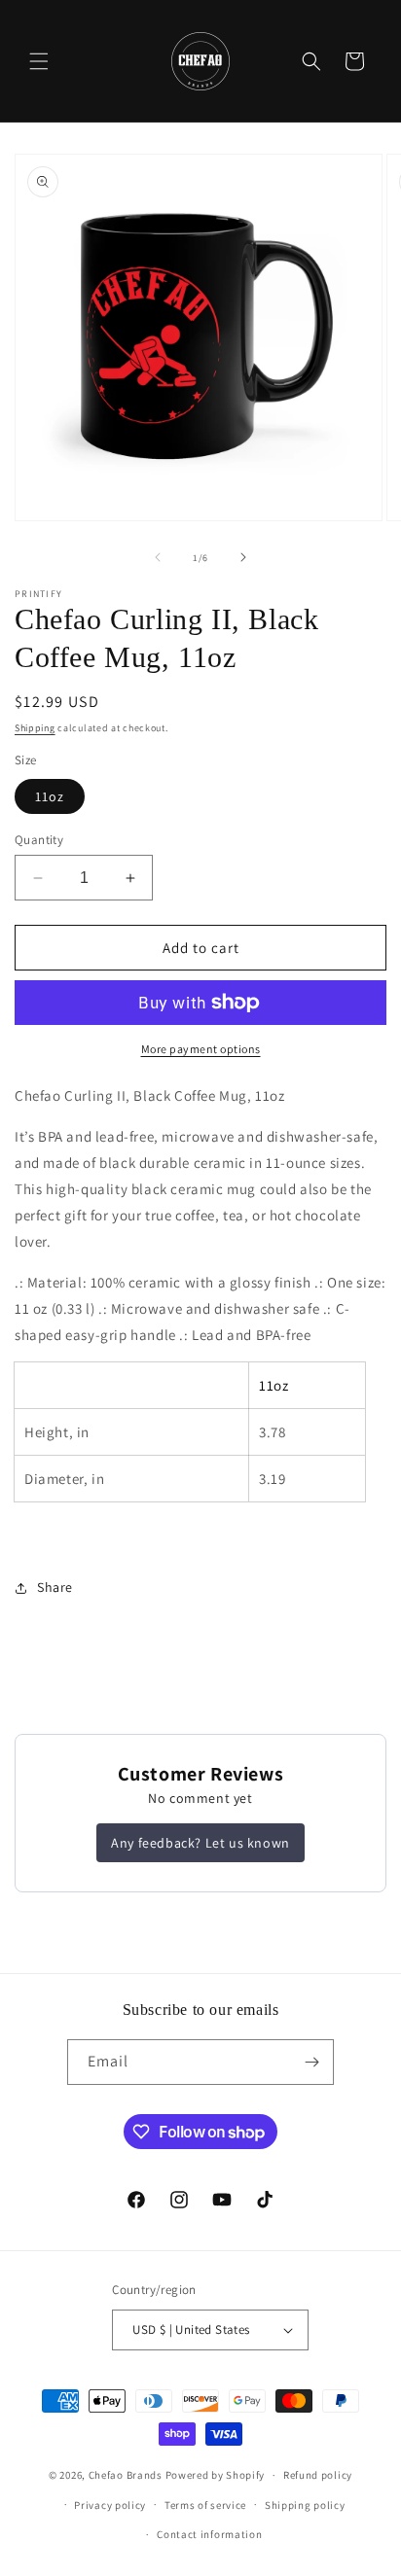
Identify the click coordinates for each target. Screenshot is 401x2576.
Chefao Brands (126, 2475)
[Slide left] (158, 557)
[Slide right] (243, 557)
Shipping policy (305, 2505)
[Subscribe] (311, 2062)
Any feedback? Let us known (200, 1843)
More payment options (201, 1049)
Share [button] (55, 1587)
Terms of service (205, 2505)
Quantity (39, 840)
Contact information (209, 2534)
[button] (39, 61)
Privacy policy (110, 2505)
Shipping (35, 728)
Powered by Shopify (216, 2475)
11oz (50, 796)
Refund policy (318, 2475)
